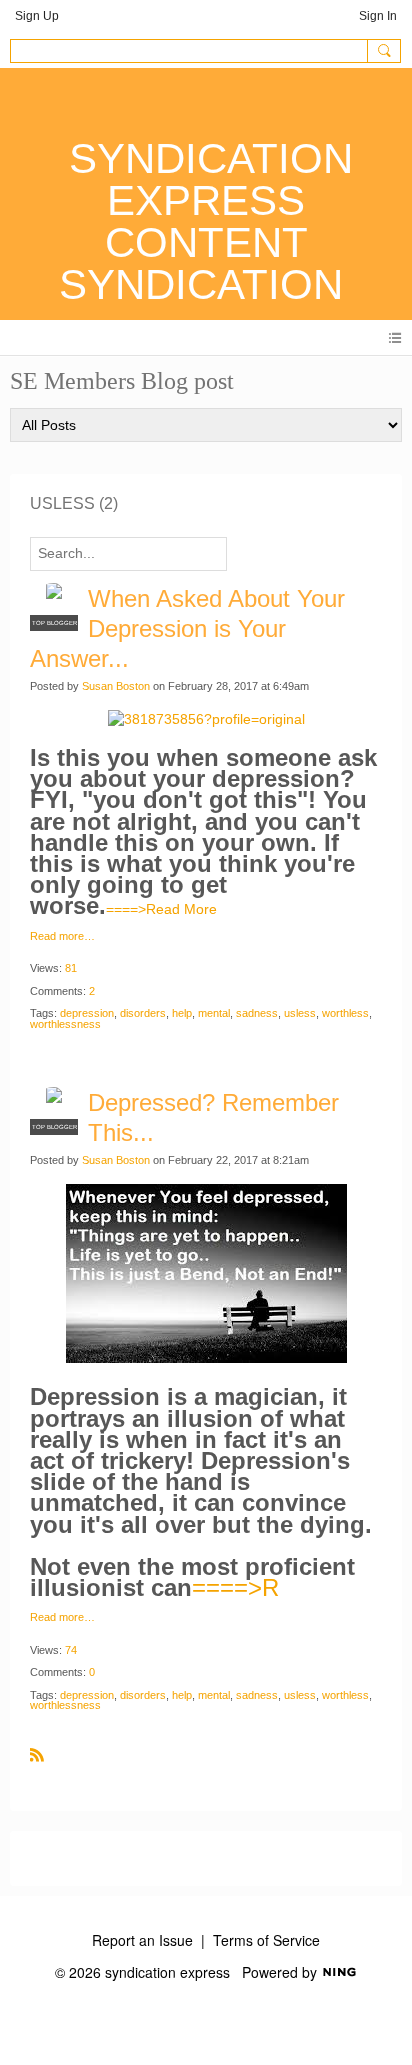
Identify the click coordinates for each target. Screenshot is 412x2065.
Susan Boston (116, 686)
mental (214, 1013)
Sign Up (37, 16)
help (182, 1013)
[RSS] (37, 1754)
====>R (235, 1587)
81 (71, 968)
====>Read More (161, 909)
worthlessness (65, 1024)
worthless (345, 1013)
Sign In (378, 16)
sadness (257, 1013)
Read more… (62, 936)
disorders (143, 1013)
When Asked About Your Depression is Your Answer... (187, 628)
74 (71, 1650)
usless (300, 1013)
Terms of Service (266, 1940)
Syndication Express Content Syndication (206, 221)
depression (87, 1013)
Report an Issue (142, 1940)
